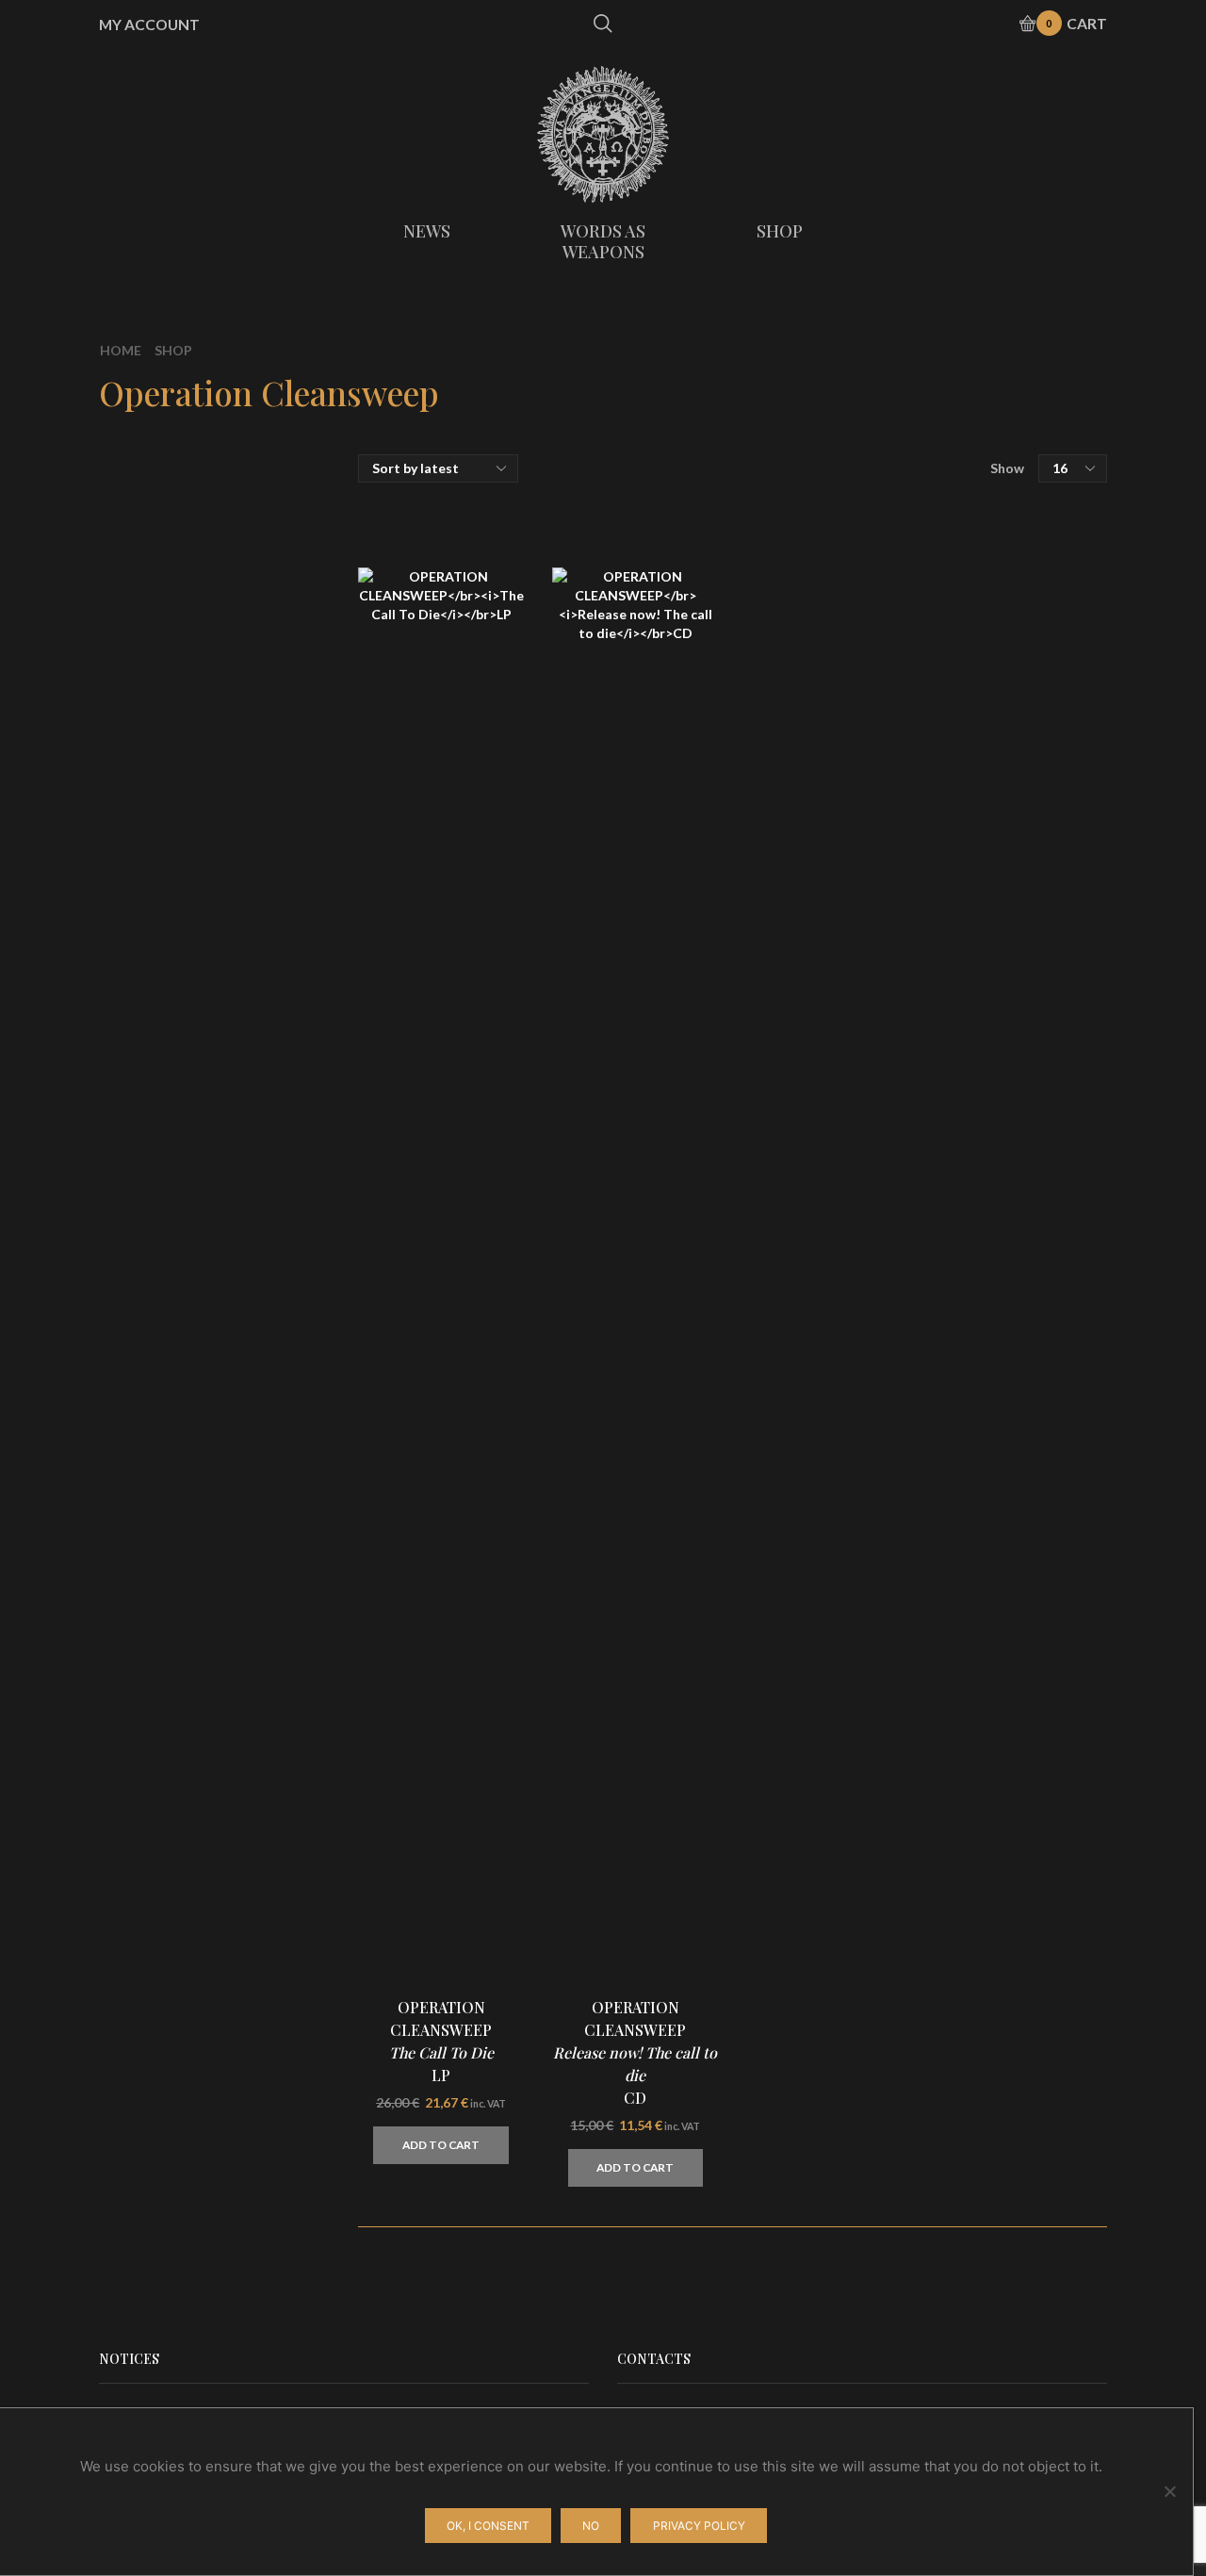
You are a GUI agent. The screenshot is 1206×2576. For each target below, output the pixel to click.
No (591, 2526)
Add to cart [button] (441, 2145)
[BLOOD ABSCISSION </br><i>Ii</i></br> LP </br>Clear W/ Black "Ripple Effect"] (909, 1578)
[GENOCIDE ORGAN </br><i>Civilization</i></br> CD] (909, 1804)
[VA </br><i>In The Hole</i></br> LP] (909, 1124)
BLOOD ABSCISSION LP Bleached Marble (1022, 2138)
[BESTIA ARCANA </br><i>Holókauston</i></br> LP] (909, 2030)
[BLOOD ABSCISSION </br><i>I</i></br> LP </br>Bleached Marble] (909, 2143)
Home (121, 350)
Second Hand (922, 771)
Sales (895, 738)
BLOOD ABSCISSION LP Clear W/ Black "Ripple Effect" (1022, 1572)
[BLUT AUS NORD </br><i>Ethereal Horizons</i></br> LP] (909, 1691)
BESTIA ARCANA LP (1019, 2014)
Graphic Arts (921, 675)
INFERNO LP (1022, 1336)
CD (887, 534)
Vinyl (894, 570)
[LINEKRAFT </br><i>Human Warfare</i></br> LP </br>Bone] (909, 1465)
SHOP (780, 231)
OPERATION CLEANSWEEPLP (441, 2041)
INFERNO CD (1022, 1222)
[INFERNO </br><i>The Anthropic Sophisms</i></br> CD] (909, 1238)
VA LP (1001, 1108)
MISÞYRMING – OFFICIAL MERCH (992, 502)
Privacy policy (699, 2526)
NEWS (427, 231)
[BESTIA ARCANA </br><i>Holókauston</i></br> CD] (909, 1917)
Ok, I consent (488, 2526)
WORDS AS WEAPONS (603, 241)
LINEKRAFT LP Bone (1014, 1459)
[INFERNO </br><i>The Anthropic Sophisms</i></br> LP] (909, 1352)
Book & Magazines (941, 706)
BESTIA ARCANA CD (1019, 1901)
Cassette (908, 607)
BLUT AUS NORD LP (1022, 1675)
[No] (1169, 2491)
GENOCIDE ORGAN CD (1022, 1788)
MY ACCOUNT (149, 25)
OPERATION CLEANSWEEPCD (635, 2052)
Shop (173, 350)
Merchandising (928, 639)
